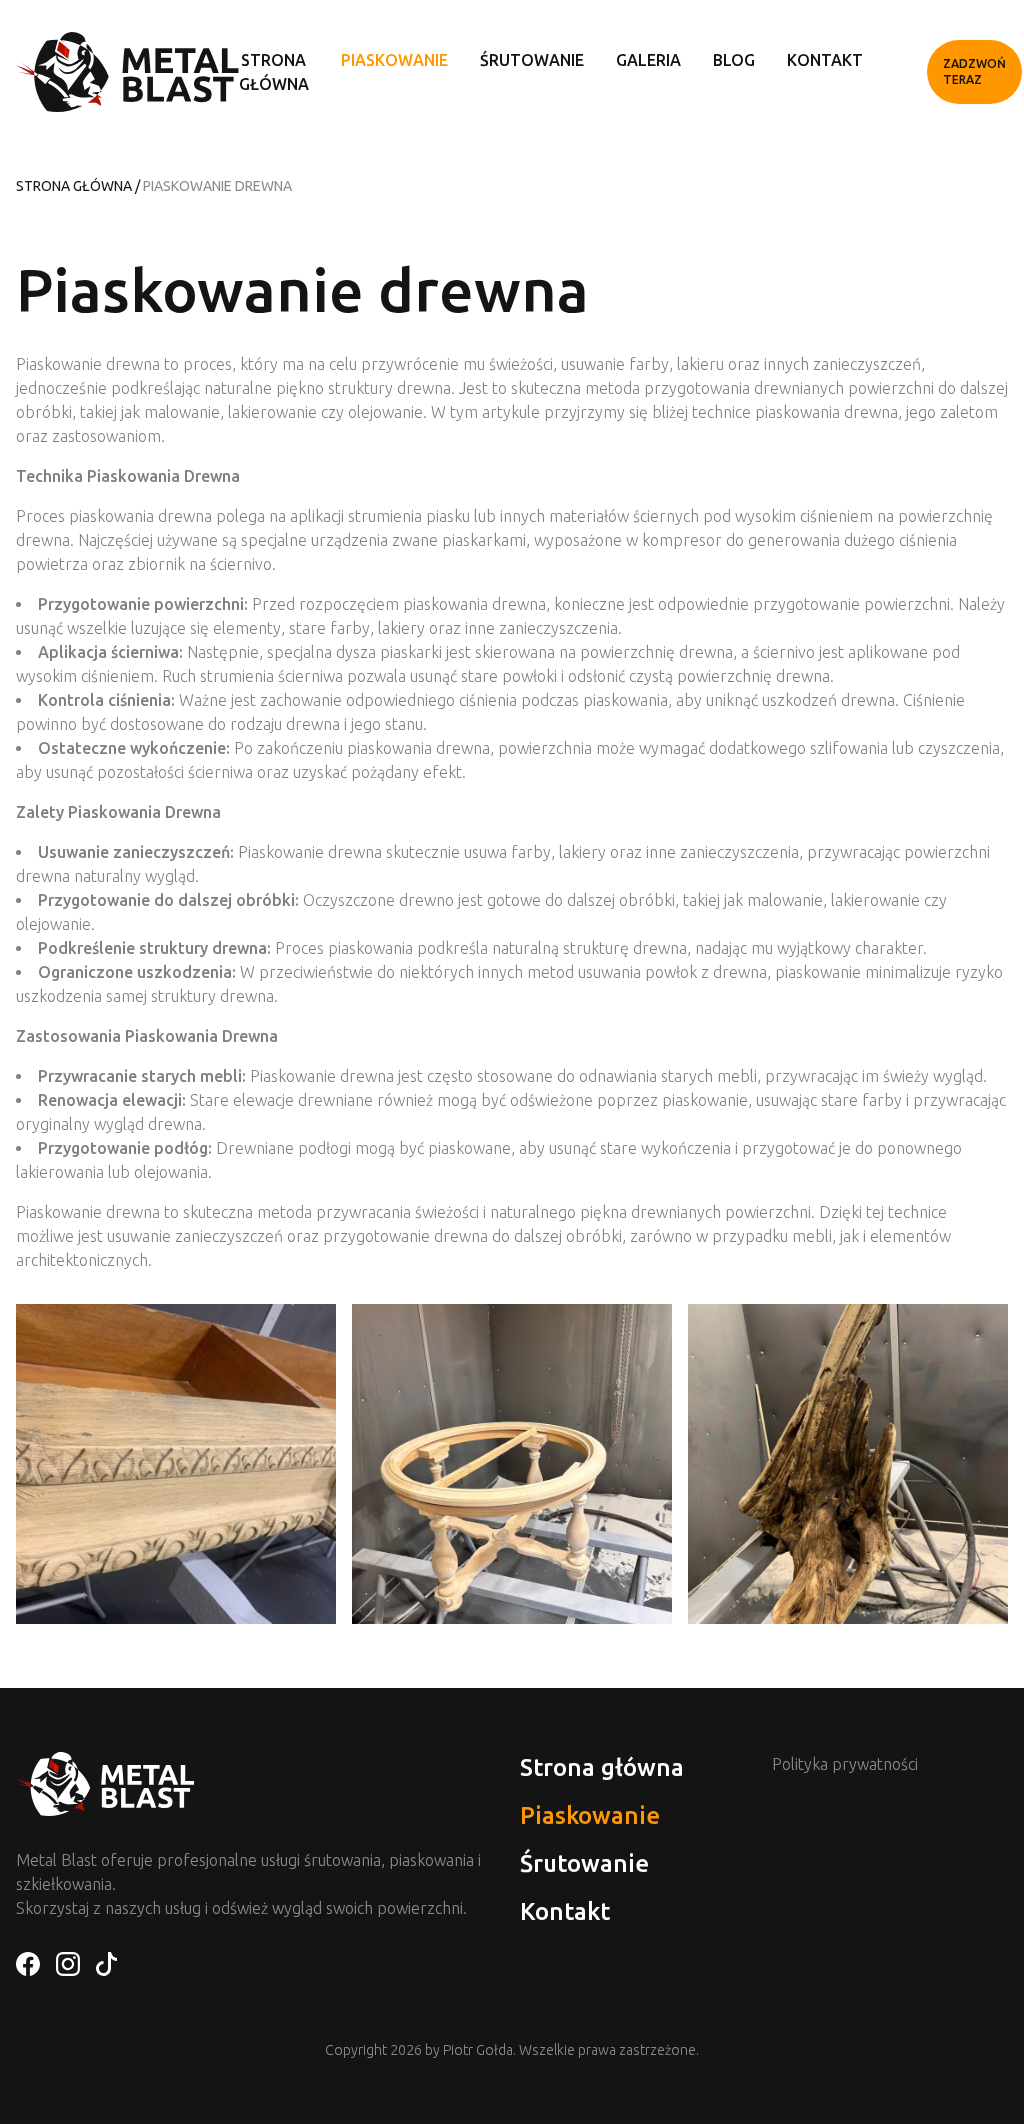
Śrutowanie (532, 60)
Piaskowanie (394, 60)
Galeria (648, 60)
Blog (734, 60)
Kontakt (825, 60)
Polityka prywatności (845, 1764)
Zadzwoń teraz (974, 71)
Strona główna (74, 186)
